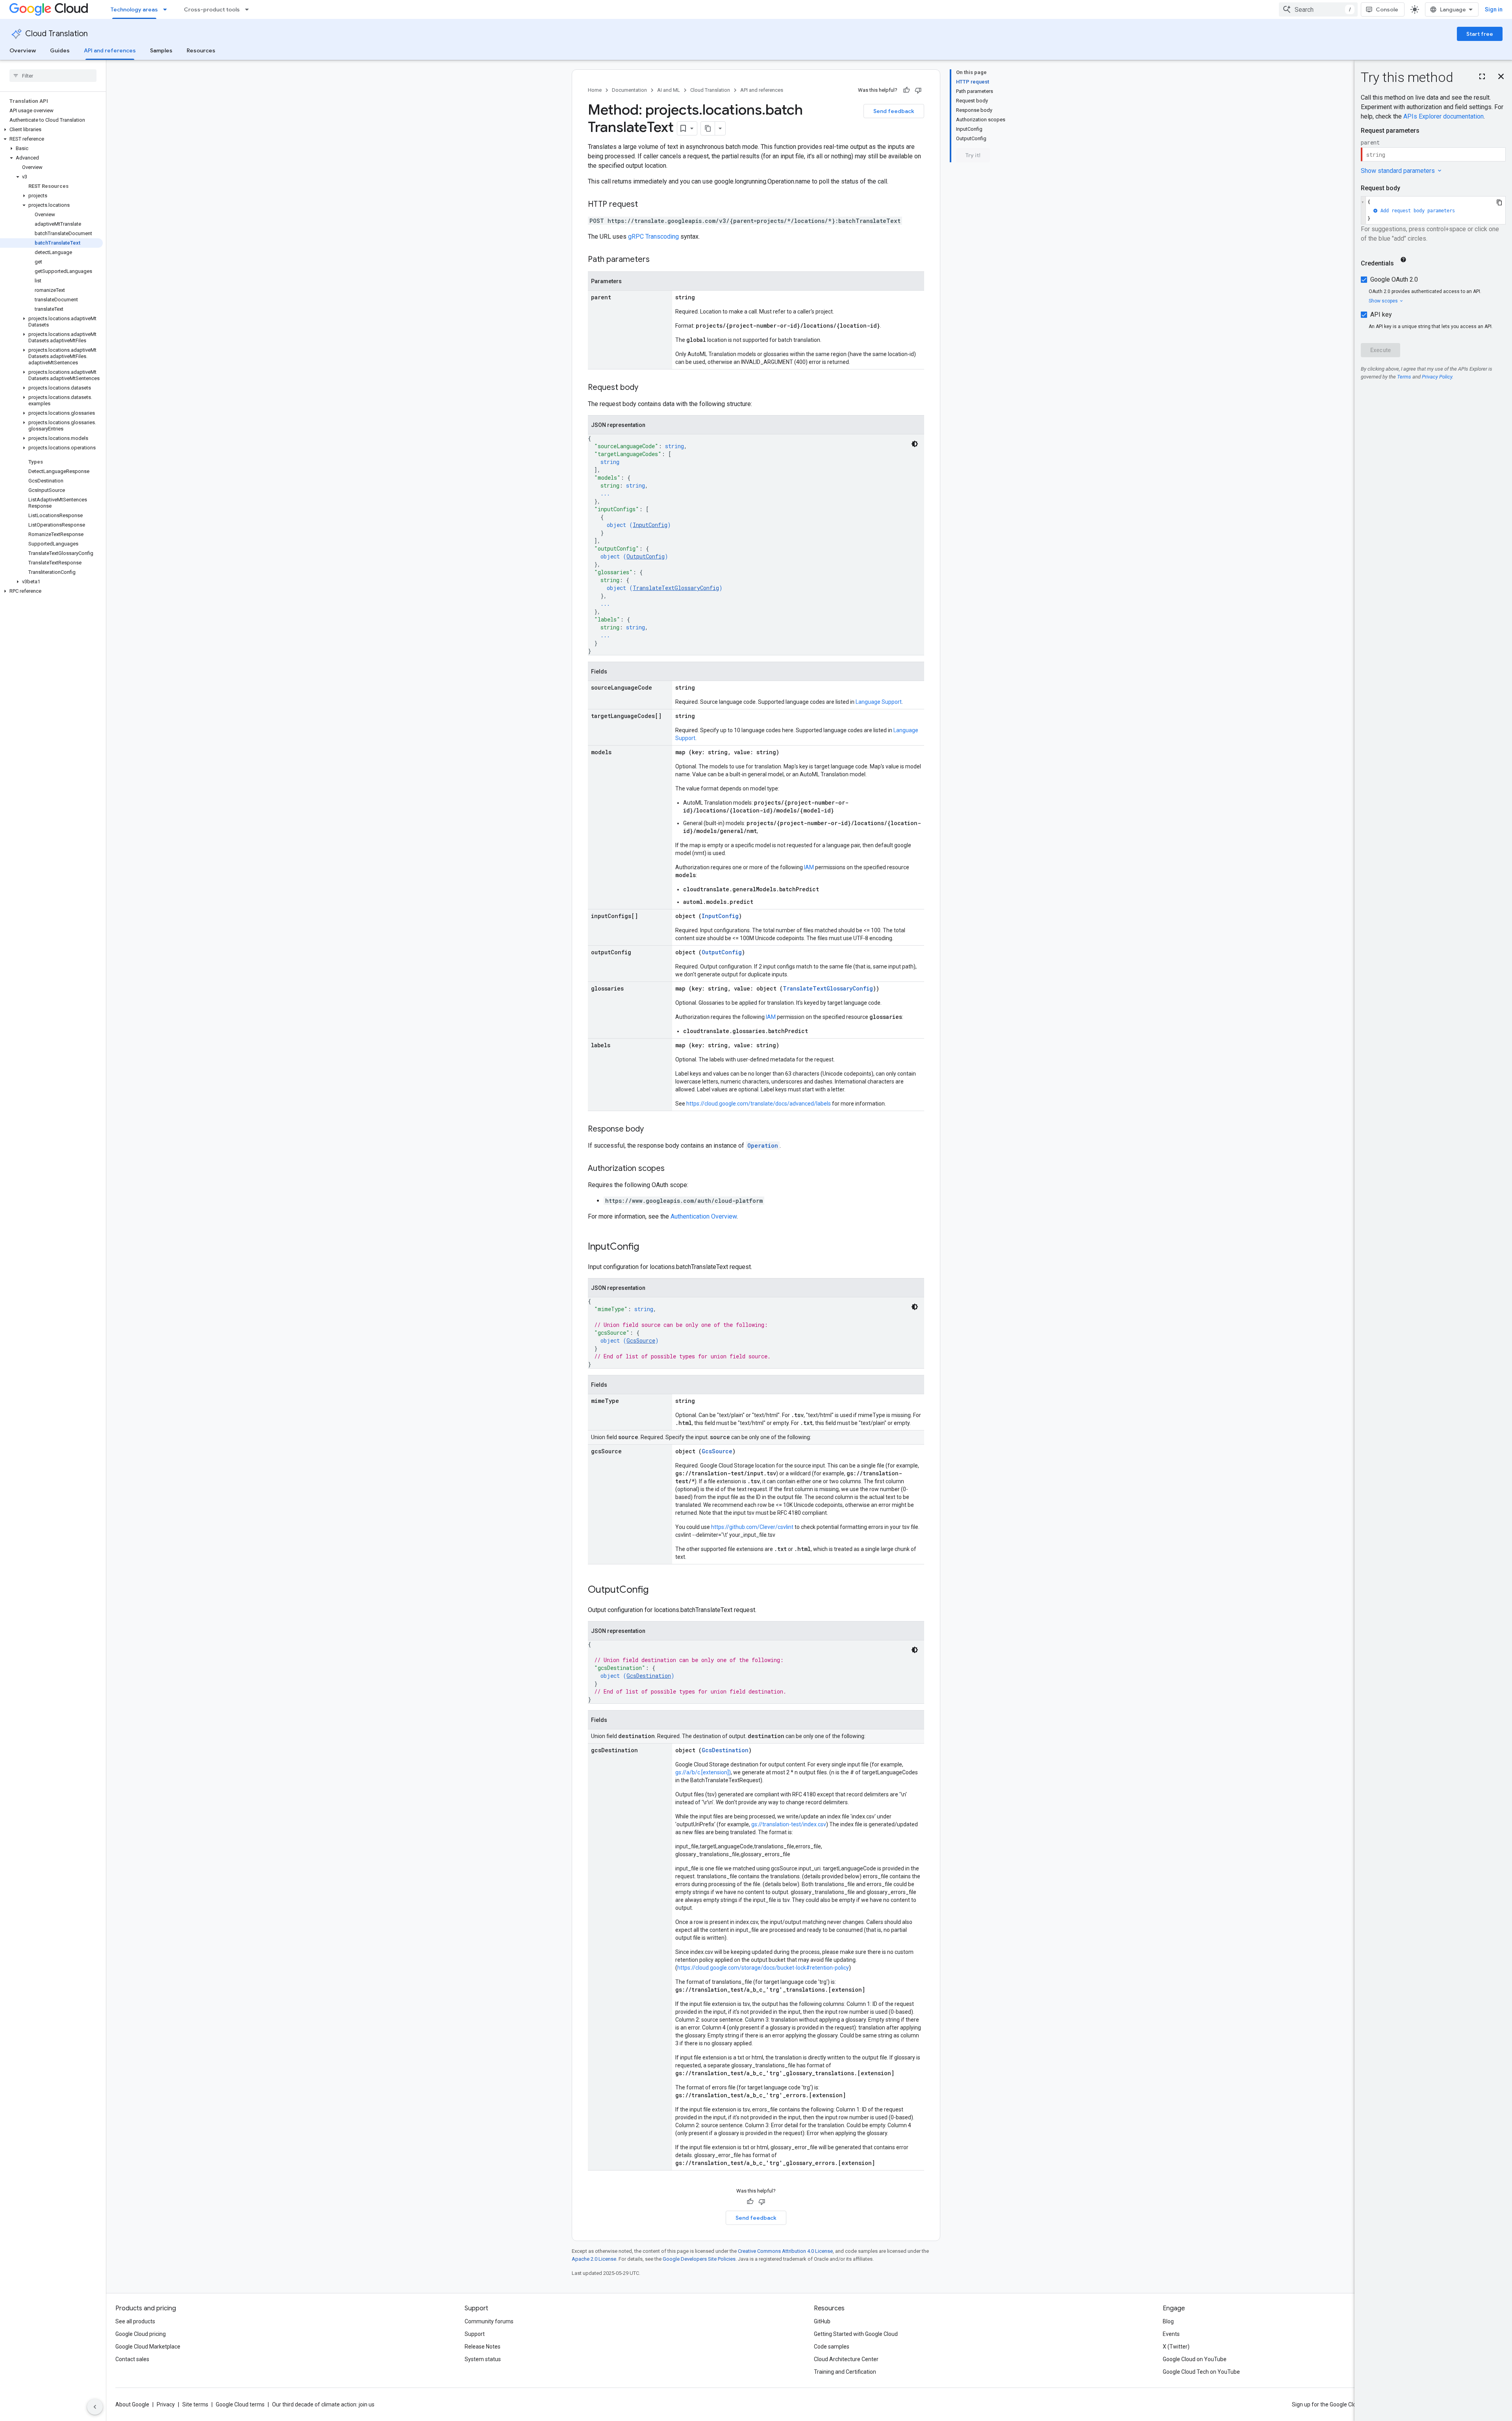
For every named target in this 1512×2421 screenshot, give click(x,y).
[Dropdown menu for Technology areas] (167, 9)
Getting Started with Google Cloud (856, 2334)
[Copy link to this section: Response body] (652, 1130)
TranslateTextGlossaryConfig (676, 588)
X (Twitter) (1176, 2347)
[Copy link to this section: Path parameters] (658, 260)
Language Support (879, 702)
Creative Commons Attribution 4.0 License (785, 2251)
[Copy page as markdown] (708, 128)
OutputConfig (646, 556)
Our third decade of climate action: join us (323, 2404)
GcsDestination (649, 1676)
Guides (60, 50)
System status (483, 2359)
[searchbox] (53, 76)
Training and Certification (845, 2372)
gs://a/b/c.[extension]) (703, 1772)
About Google (132, 2404)
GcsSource (641, 1340)
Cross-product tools (212, 9)
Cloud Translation (57, 34)
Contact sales (132, 2359)
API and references (110, 50)
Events (1171, 2334)
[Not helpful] (918, 90)
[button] (51, 130)
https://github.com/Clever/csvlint (752, 1527)
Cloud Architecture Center (846, 2359)
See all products (135, 2321)
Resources (201, 50)
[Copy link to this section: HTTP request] (646, 205)
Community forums (489, 2321)
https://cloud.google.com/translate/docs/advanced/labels (759, 1104)
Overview (23, 50)
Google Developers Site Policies (699, 2259)
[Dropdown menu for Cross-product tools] (249, 9)
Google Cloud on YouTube (1195, 2359)
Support (475, 2334)
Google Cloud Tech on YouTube (1201, 2372)
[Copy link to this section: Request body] (646, 388)
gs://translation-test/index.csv (789, 1824)
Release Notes (483, 2347)
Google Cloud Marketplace (148, 2347)
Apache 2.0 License (594, 2259)
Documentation (629, 90)
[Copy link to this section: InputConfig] (647, 1247)
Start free (1480, 34)
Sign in (1494, 9)
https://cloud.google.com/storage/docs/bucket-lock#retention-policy (763, 1968)
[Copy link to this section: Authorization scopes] (673, 1169)
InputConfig (650, 525)
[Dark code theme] (915, 444)
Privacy (166, 2404)
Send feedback (894, 111)
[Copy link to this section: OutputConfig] (656, 1590)
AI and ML (669, 90)
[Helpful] (906, 90)
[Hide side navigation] (95, 2407)
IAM (809, 867)
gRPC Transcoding (653, 237)
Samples (161, 50)
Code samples (832, 2347)
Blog (1168, 2321)
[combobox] (1318, 9)
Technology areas (134, 9)
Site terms (195, 2404)
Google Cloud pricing (141, 2334)
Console (1387, 9)
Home (595, 90)
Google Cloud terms (240, 2404)
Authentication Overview (704, 1216)
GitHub (822, 2321)
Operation (763, 1146)
